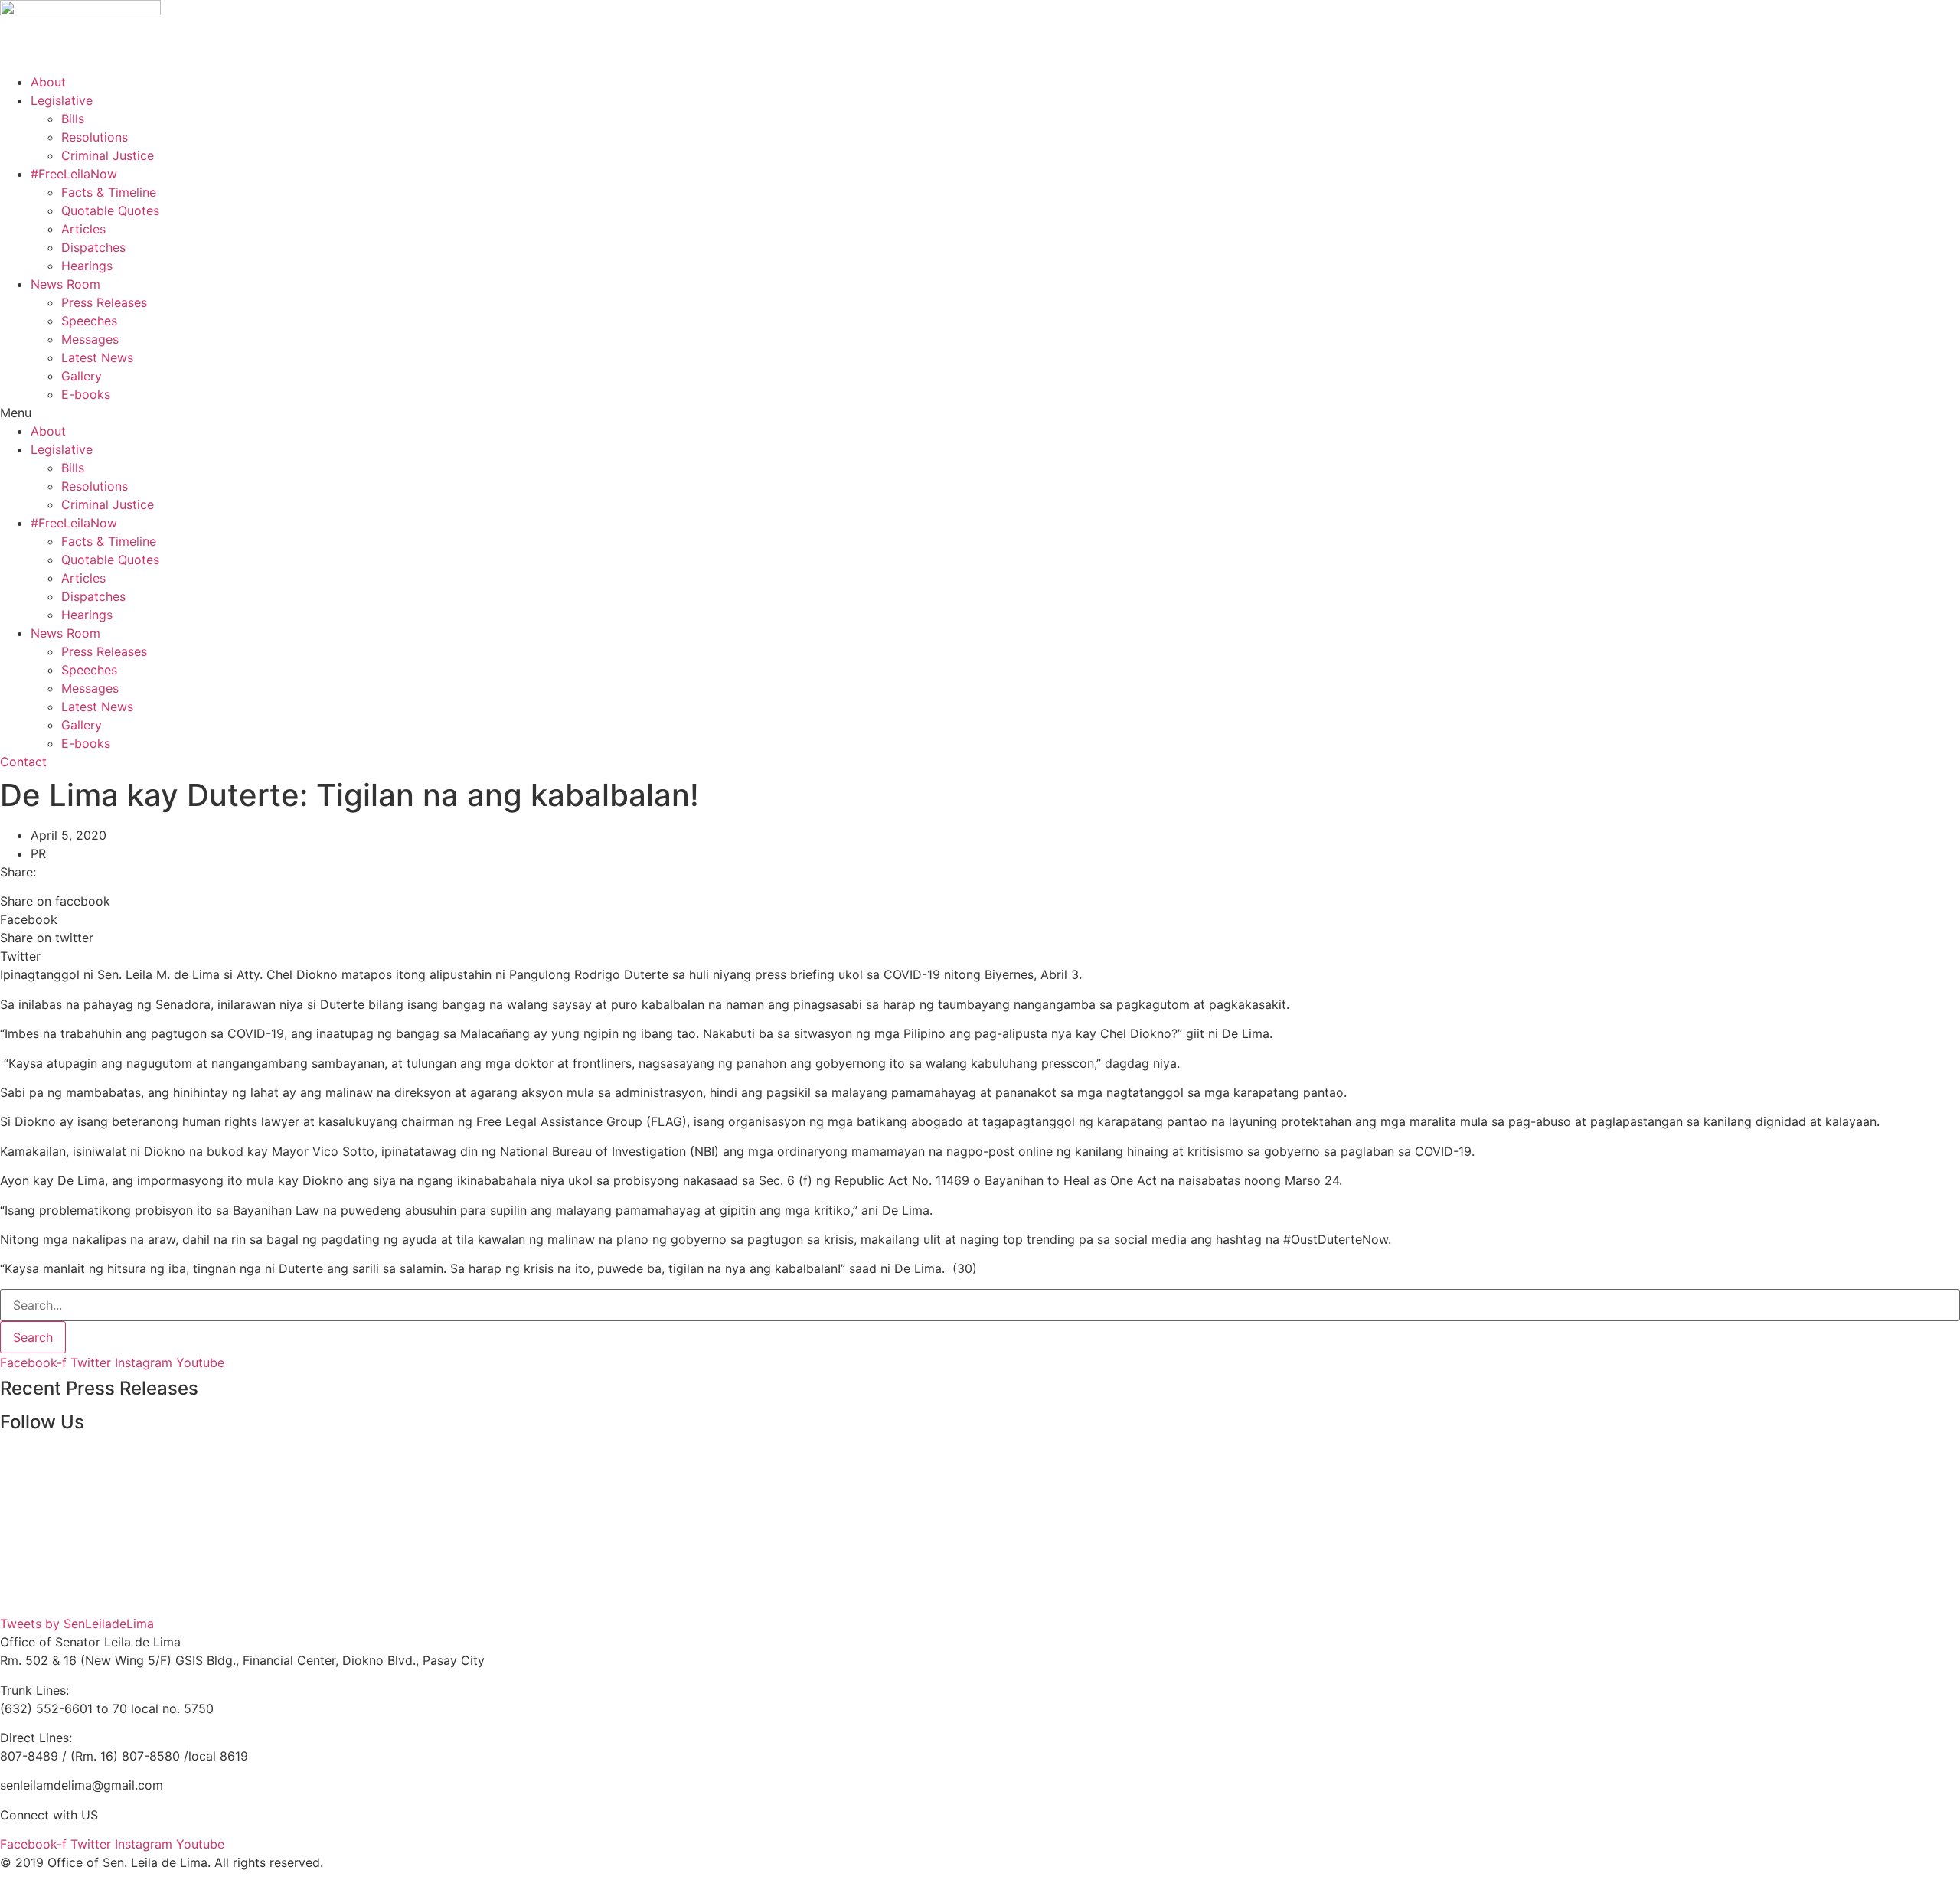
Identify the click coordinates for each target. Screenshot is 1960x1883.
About (48, 82)
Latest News (97, 357)
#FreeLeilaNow (74, 174)
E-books (86, 394)
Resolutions (95, 137)
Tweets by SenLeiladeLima (77, 1624)
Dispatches (93, 247)
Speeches (89, 321)
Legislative (62, 100)
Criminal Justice (108, 155)
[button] (980, 413)
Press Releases (104, 302)
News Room (65, 284)
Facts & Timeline (109, 192)
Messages (90, 339)
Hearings (87, 266)
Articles (83, 229)
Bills (73, 119)
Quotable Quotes (110, 210)
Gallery (82, 376)
